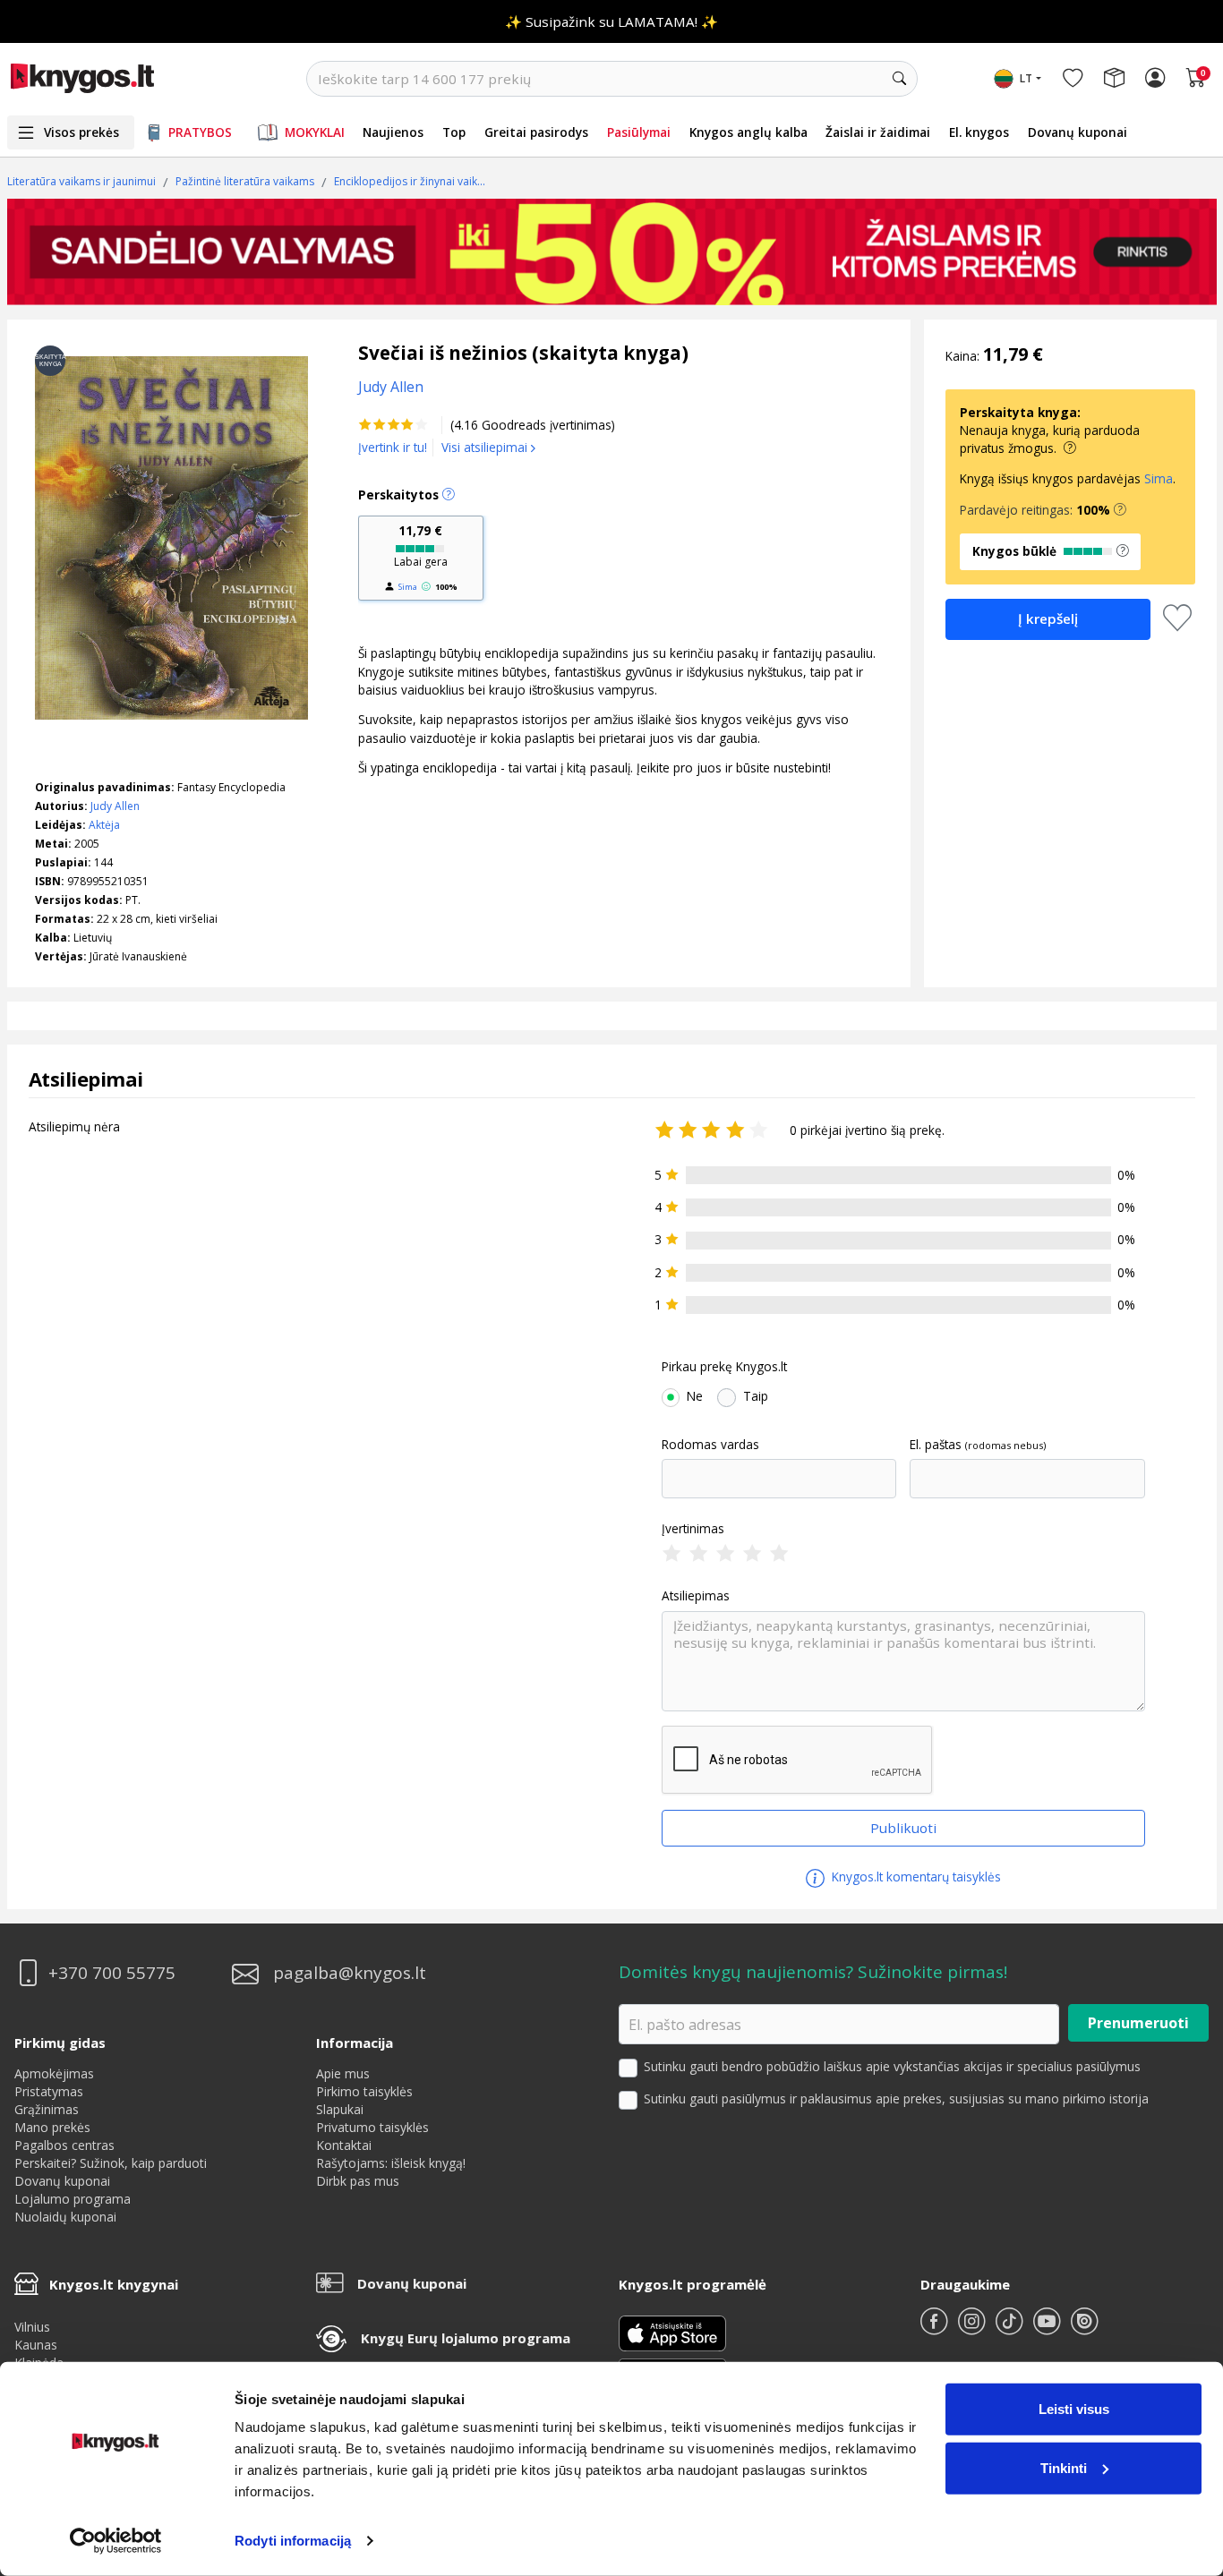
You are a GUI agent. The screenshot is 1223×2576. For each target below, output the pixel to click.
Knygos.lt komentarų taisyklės (915, 1877)
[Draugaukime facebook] (936, 2329)
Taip (756, 1396)
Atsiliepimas (696, 1596)
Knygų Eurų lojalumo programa (466, 2338)
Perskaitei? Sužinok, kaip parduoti (111, 2163)
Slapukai (340, 2109)
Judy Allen (115, 806)
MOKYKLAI (315, 132)
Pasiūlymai (639, 132)
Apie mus (343, 2073)
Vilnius (32, 2327)
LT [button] (1026, 78)
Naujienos (393, 132)
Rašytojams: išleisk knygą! (391, 2163)
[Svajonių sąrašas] (1073, 79)
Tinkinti (1064, 2467)
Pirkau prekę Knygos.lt (724, 1367)
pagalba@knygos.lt (350, 1973)
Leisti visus (1074, 2409)
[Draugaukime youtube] (1048, 2329)
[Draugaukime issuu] (1084, 2329)
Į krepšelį (1048, 618)
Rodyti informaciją (293, 2541)
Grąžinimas (47, 2109)
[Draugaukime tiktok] (1011, 2329)
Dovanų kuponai (1078, 132)
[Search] (900, 79)
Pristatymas (49, 2091)
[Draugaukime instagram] (973, 2329)
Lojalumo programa (73, 2199)
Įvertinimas (693, 1529)
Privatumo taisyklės (372, 2127)
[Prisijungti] (1155, 79)
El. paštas (936, 1445)
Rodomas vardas (710, 1445)
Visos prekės (81, 132)
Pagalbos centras (64, 2145)
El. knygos (979, 132)
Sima (408, 587)
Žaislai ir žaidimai (878, 132)
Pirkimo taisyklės (364, 2091)
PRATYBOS (200, 132)
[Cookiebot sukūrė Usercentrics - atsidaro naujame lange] (116, 2541)
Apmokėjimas (54, 2073)
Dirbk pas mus (358, 2181)
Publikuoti (903, 1828)
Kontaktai (344, 2145)
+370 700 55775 (112, 1973)
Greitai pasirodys (536, 132)
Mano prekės (52, 2127)
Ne (695, 1396)
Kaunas (36, 2345)
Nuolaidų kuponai (65, 2217)
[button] (1120, 510)
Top (454, 132)
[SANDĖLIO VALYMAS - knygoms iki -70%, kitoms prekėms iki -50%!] (612, 252)
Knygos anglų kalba (748, 132)
